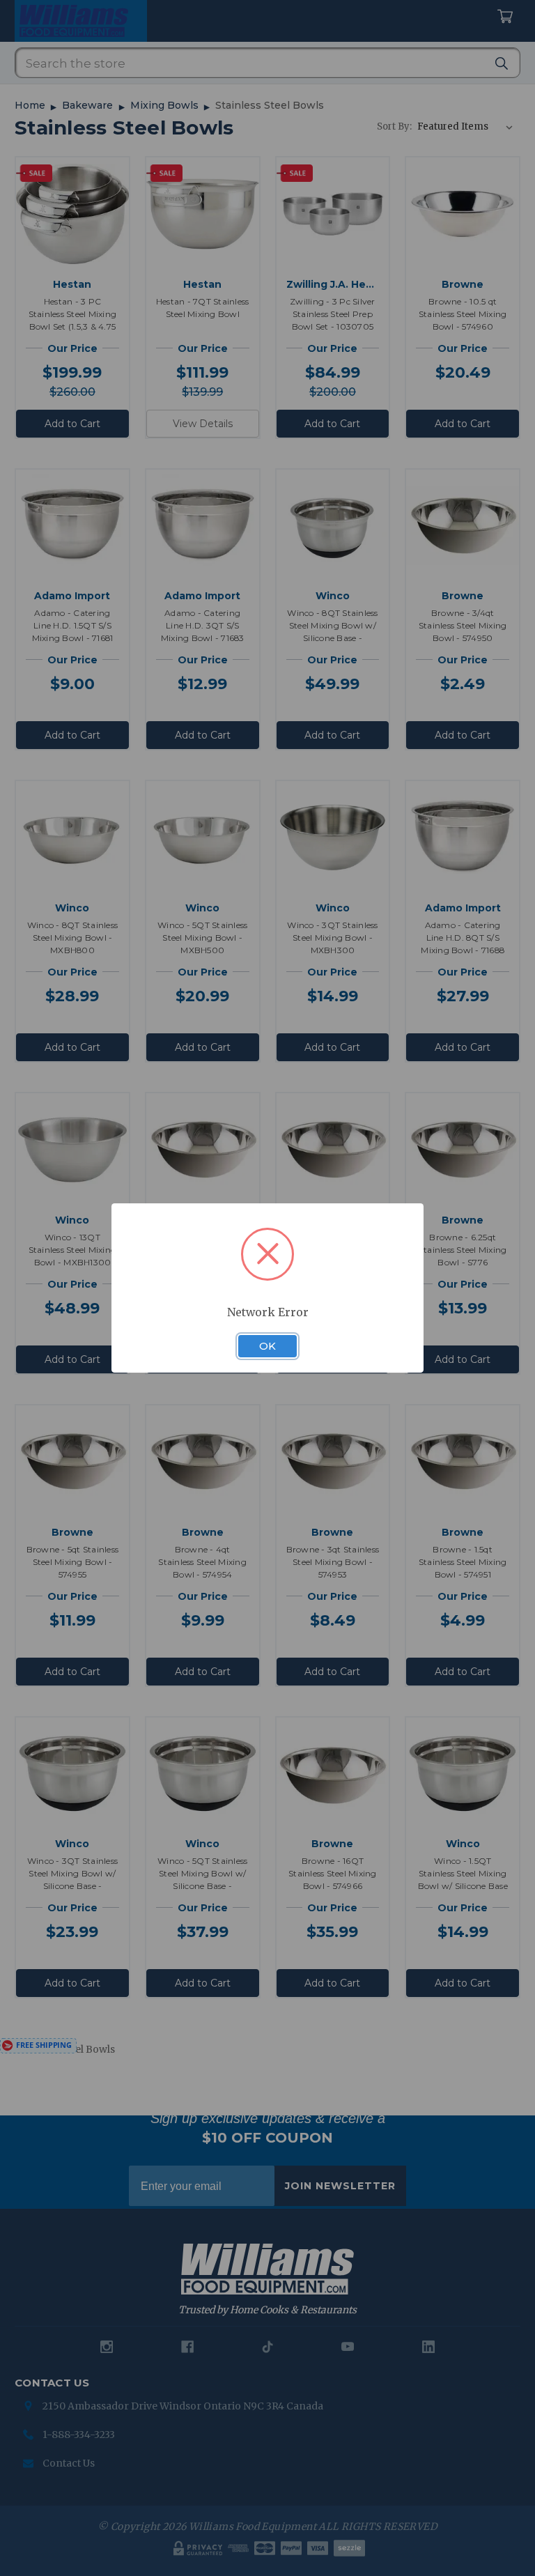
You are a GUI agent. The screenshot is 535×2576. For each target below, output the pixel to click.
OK (267, 1346)
